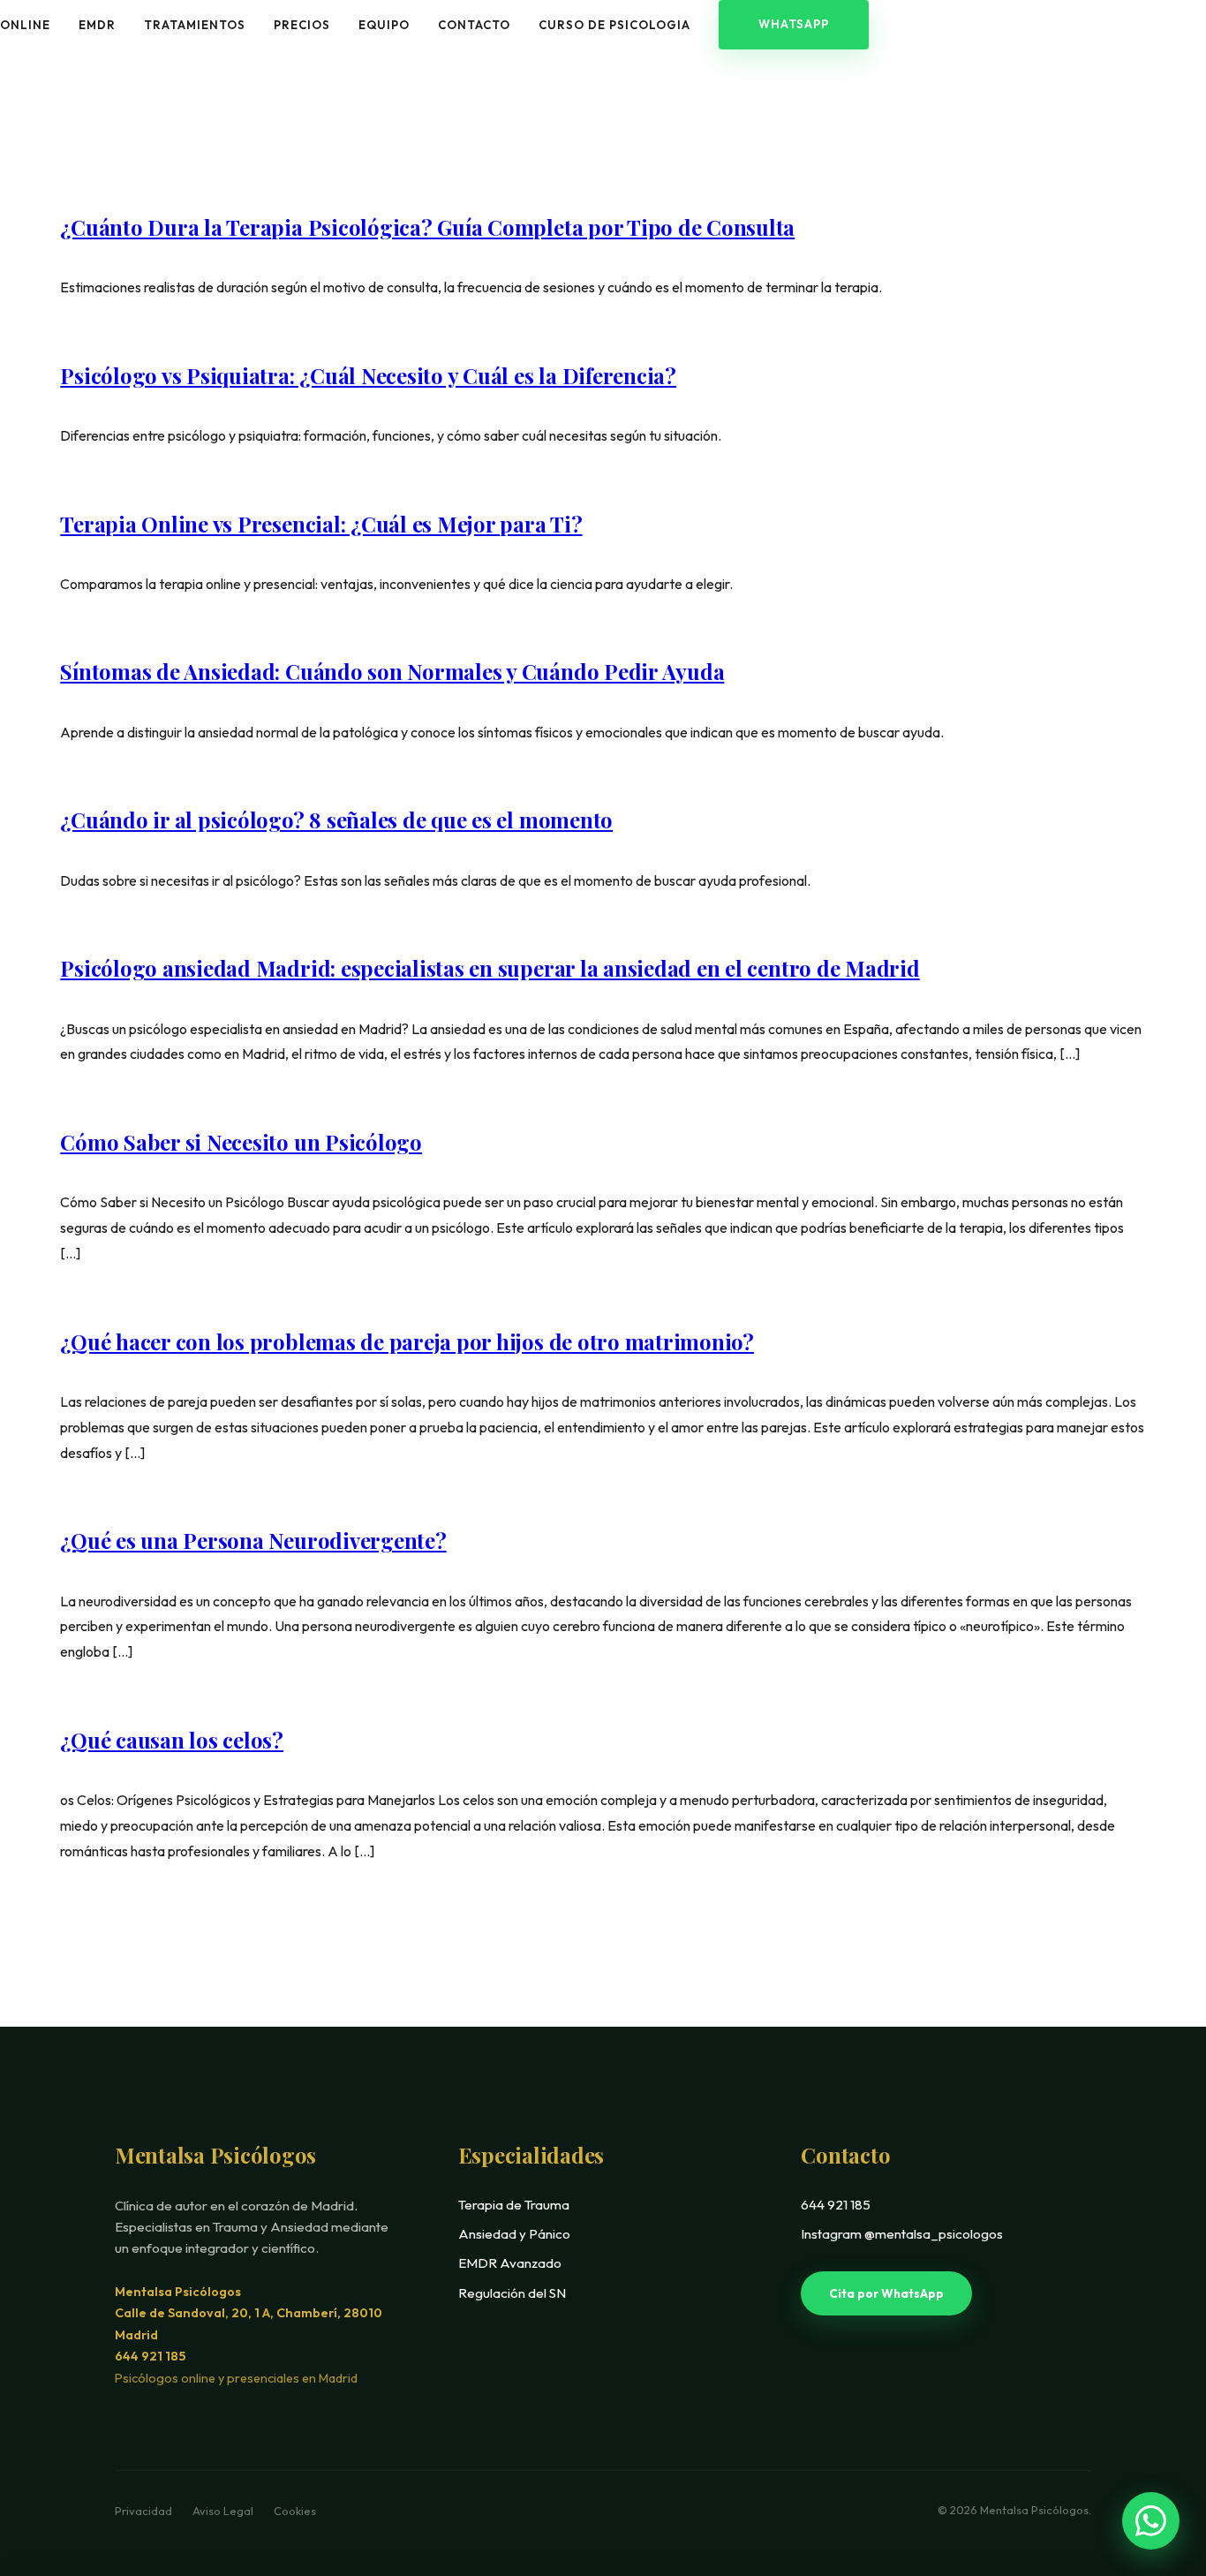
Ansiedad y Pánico (514, 2234)
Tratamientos (195, 25)
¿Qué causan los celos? (172, 1740)
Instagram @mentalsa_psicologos (902, 2234)
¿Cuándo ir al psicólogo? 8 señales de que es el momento (336, 820)
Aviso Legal (224, 2511)
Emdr (97, 25)
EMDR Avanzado (510, 2263)
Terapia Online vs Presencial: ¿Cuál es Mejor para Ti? (321, 524)
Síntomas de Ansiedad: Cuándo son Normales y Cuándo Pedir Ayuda (392, 671)
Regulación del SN (512, 2293)
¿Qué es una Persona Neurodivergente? (253, 1540)
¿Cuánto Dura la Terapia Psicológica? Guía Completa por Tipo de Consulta (427, 227)
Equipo (384, 25)
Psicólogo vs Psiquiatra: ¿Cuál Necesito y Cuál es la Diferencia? (368, 375)
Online (25, 25)
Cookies (295, 2511)
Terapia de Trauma (514, 2205)
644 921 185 (150, 2356)
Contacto (474, 25)
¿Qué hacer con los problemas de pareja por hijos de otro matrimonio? (407, 1341)
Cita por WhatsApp (886, 2293)
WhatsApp (794, 24)
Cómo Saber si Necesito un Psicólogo (241, 1142)
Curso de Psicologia (614, 25)
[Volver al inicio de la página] (1156, 2458)
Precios (302, 25)
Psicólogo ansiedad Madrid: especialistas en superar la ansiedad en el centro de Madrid (490, 968)
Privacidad (145, 2511)
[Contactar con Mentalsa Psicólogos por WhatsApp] (1151, 2521)
